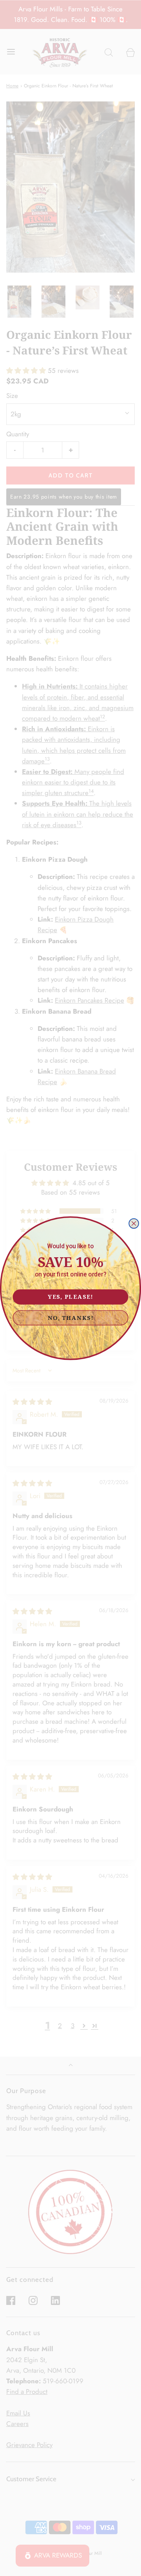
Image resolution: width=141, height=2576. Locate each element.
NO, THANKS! (71, 1317)
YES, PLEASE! (70, 1296)
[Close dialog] (134, 1223)
